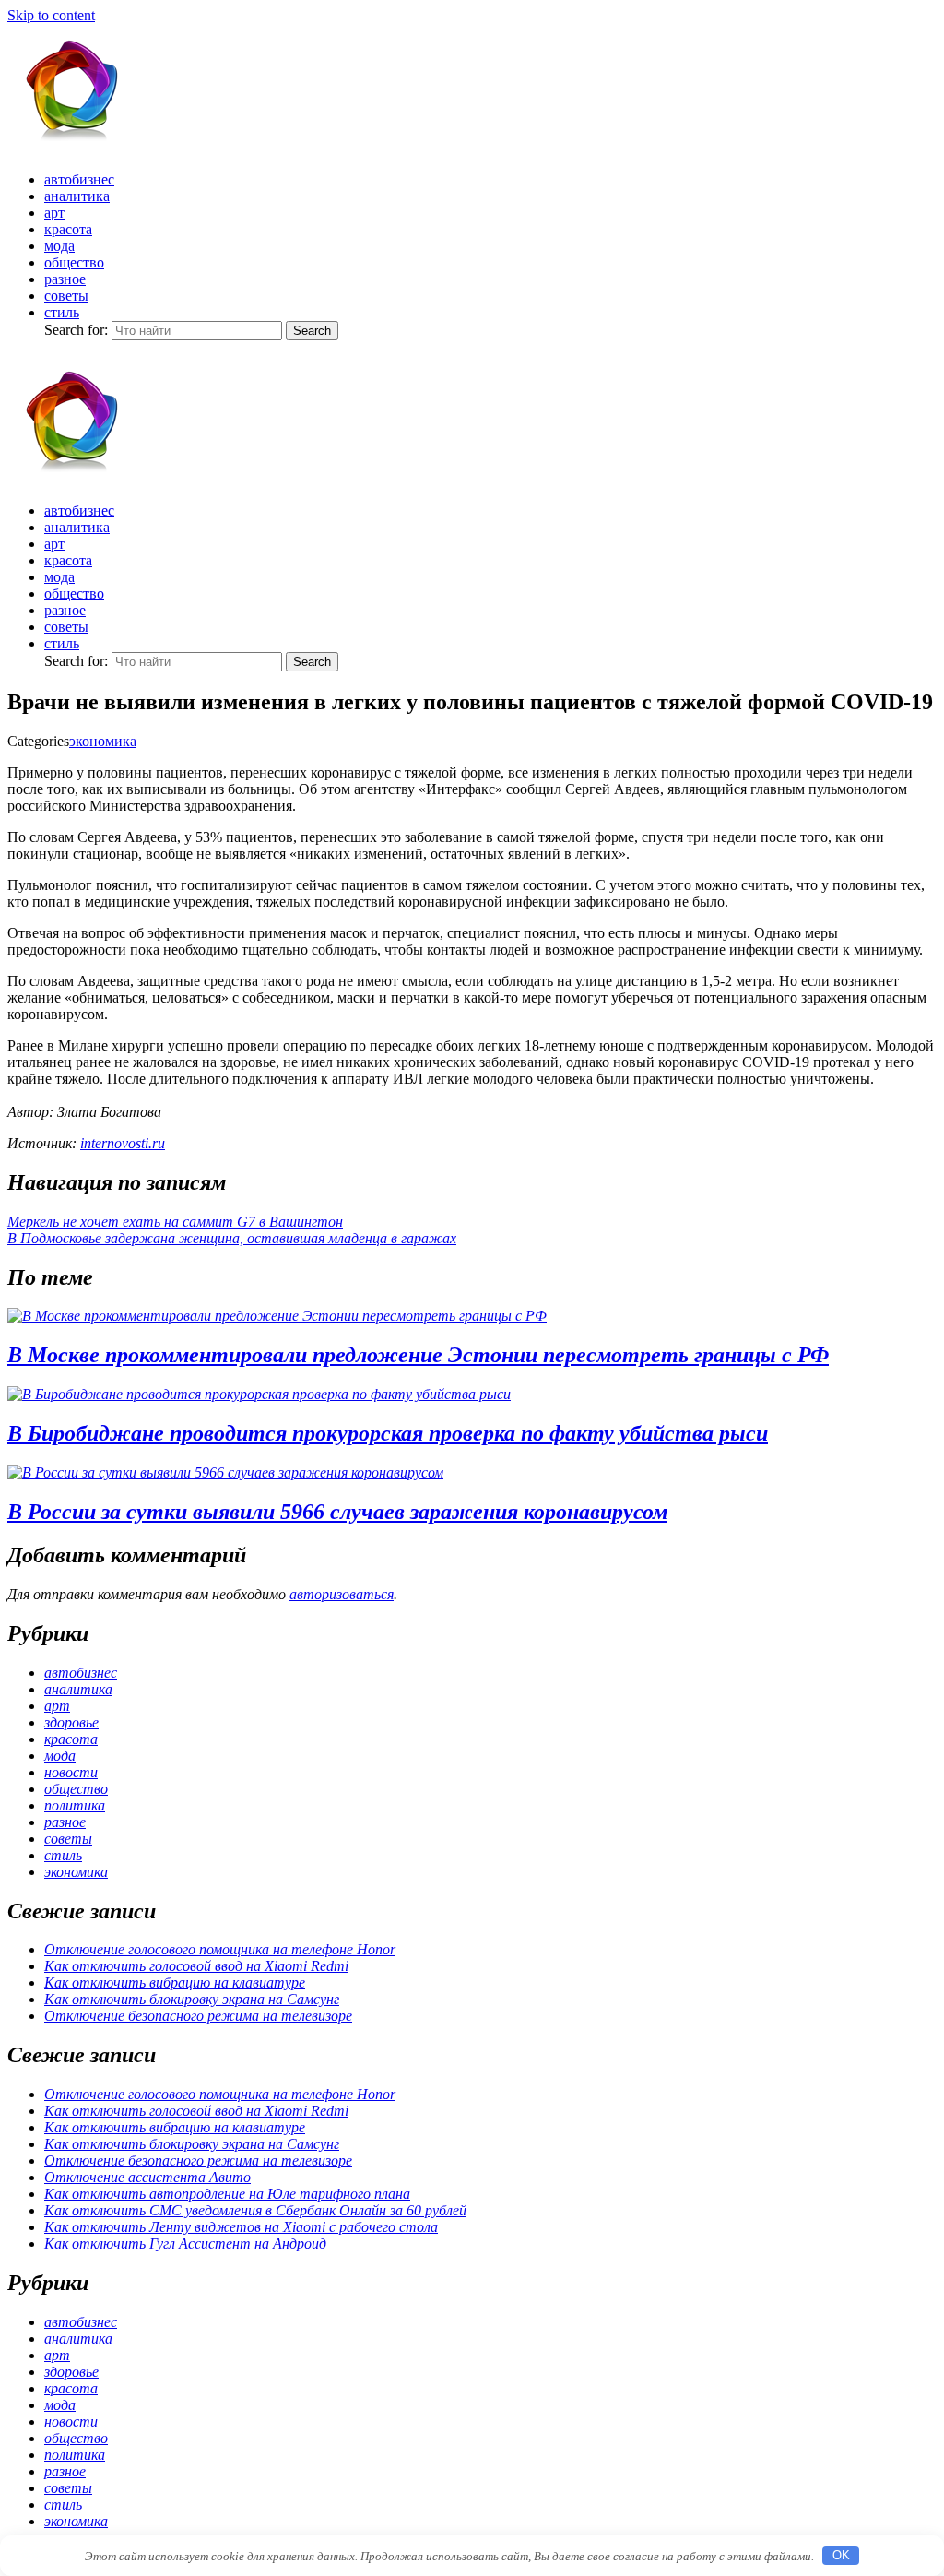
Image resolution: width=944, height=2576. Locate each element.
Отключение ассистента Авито (147, 2177)
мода (59, 246)
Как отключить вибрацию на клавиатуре (175, 1982)
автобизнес (79, 179)
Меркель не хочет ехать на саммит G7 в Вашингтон (175, 1222)
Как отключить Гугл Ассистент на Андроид (185, 2244)
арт (54, 213)
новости (71, 1772)
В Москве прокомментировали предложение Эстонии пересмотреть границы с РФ (418, 1355)
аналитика (77, 196)
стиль (62, 312)
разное (65, 279)
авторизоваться (342, 1594)
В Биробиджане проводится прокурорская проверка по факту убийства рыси (388, 1433)
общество (74, 262)
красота (68, 229)
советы (66, 296)
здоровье (71, 1722)
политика (75, 1805)
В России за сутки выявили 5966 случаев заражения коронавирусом (337, 1512)
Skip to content (51, 15)
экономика (103, 741)
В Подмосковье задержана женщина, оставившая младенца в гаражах (232, 1238)
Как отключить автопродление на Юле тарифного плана (227, 2194)
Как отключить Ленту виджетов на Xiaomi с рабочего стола (241, 2227)
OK (841, 2555)
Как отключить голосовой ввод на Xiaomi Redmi (196, 1966)
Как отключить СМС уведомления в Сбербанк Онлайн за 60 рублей (255, 2210)
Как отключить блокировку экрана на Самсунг (192, 1999)
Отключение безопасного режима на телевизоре (198, 2016)
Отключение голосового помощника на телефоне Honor (220, 1949)
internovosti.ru (123, 1143)
